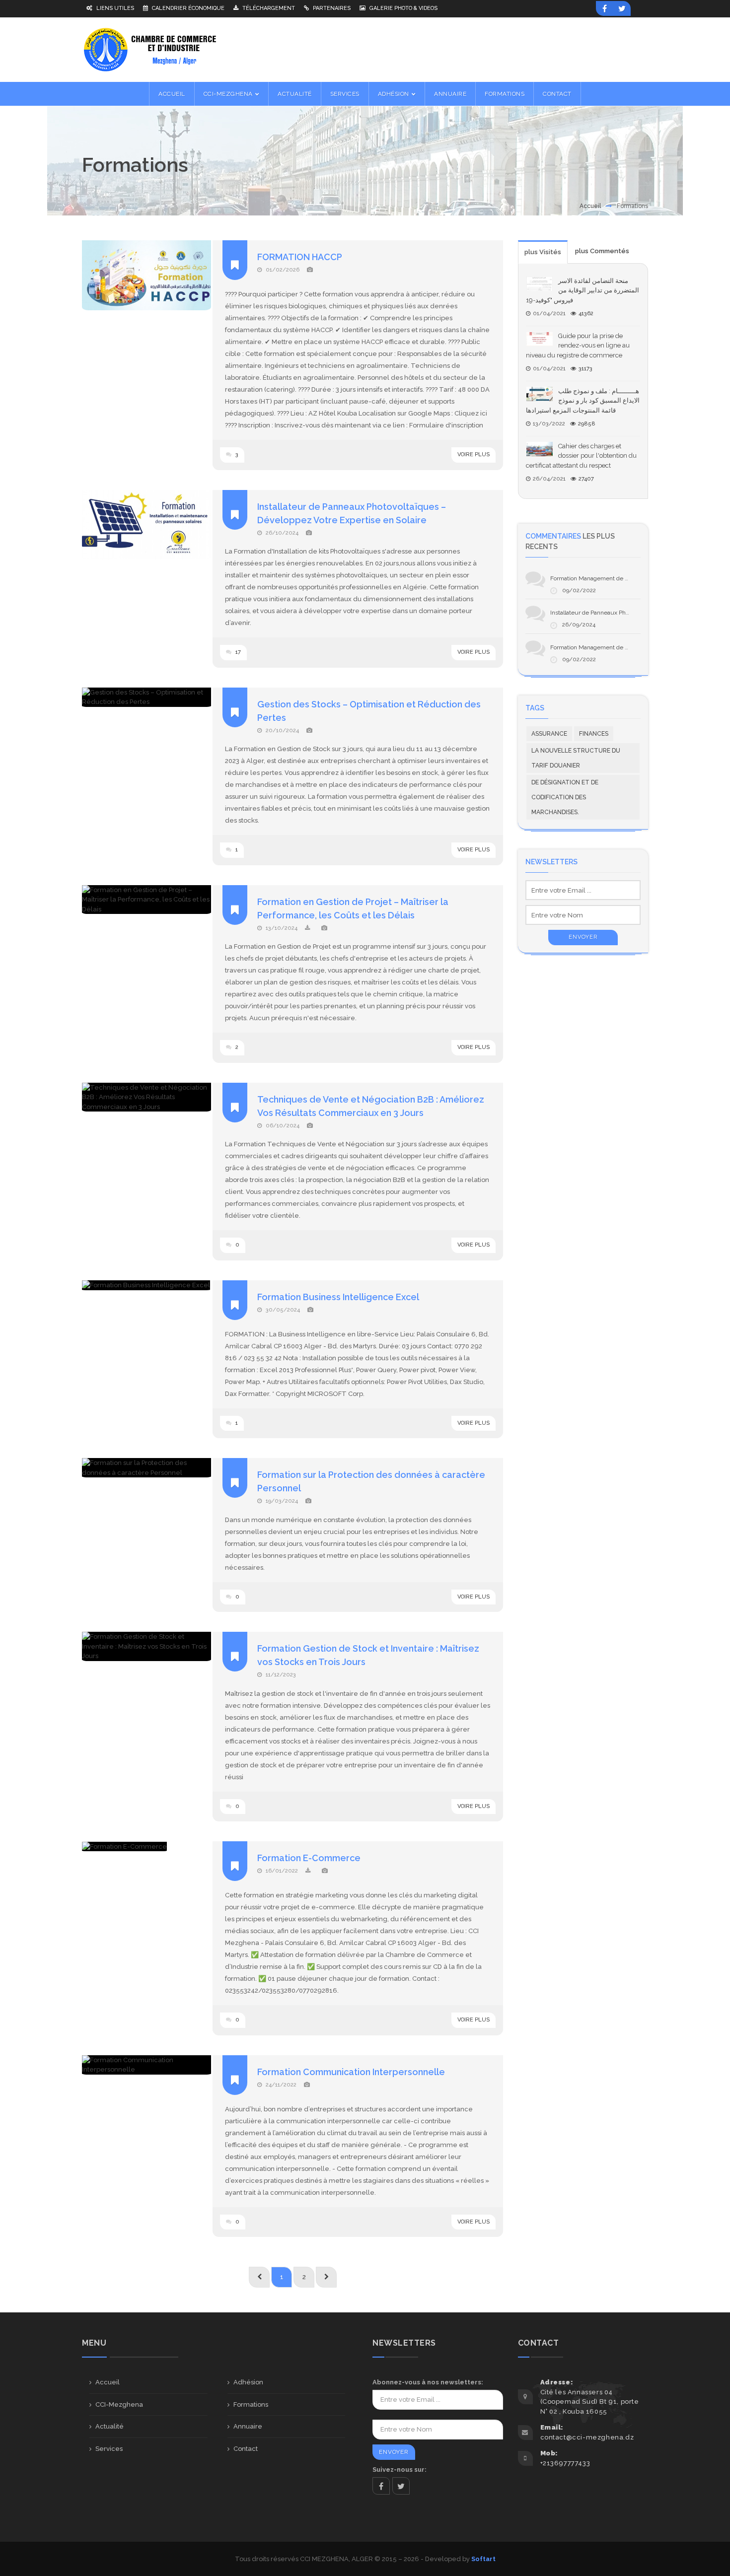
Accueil (590, 206)
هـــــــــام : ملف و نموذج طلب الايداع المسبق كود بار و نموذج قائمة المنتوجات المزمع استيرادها (583, 401)
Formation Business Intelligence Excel (338, 1297)
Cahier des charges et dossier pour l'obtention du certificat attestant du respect (581, 456)
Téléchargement (268, 8)
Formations (251, 2404)
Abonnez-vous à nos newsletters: (428, 2382)
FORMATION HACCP (300, 257)
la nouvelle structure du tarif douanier (576, 758)
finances (594, 734)
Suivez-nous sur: (400, 2470)
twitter (401, 2486)
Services (109, 2449)
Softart (483, 2559)
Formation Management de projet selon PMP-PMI (617, 578)
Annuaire (248, 2426)
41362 (586, 313)
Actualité (109, 2426)
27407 (586, 479)
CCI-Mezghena (119, 2404)
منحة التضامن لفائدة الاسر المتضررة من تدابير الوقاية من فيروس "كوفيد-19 (583, 290)
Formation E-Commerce (309, 1858)
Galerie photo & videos (403, 8)
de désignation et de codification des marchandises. (565, 797)
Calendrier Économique (187, 8)
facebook (381, 2486)
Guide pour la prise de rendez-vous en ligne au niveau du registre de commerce (578, 346)
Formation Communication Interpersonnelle (351, 2072)
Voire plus (474, 454)
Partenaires (331, 8)
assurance (549, 734)
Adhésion (248, 2382)
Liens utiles (114, 8)
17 (237, 652)
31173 (585, 369)
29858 (587, 424)
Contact (246, 2449)
